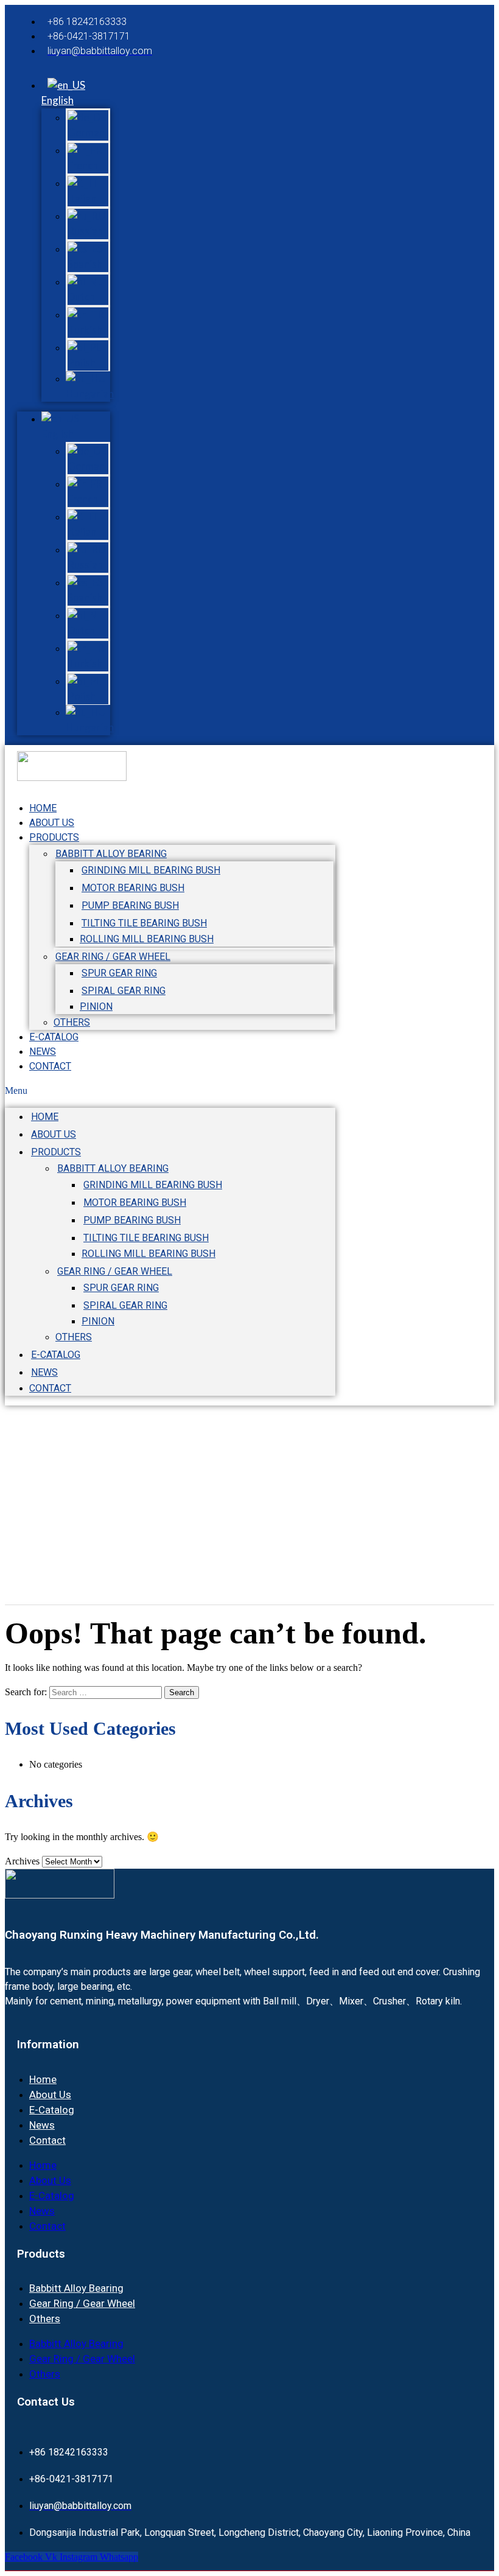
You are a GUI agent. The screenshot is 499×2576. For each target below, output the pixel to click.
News (44, 1372)
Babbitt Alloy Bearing (111, 854)
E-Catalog (56, 1355)
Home (45, 1117)
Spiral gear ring (124, 991)
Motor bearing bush (133, 888)
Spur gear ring (119, 973)
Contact (50, 1066)
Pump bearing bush (130, 905)
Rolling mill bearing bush (147, 939)
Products (54, 837)
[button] (170, 1091)
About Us (54, 1134)
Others (74, 1337)
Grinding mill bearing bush (151, 870)
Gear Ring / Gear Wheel (113, 957)
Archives (22, 1861)
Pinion (96, 1006)
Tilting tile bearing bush (144, 923)
